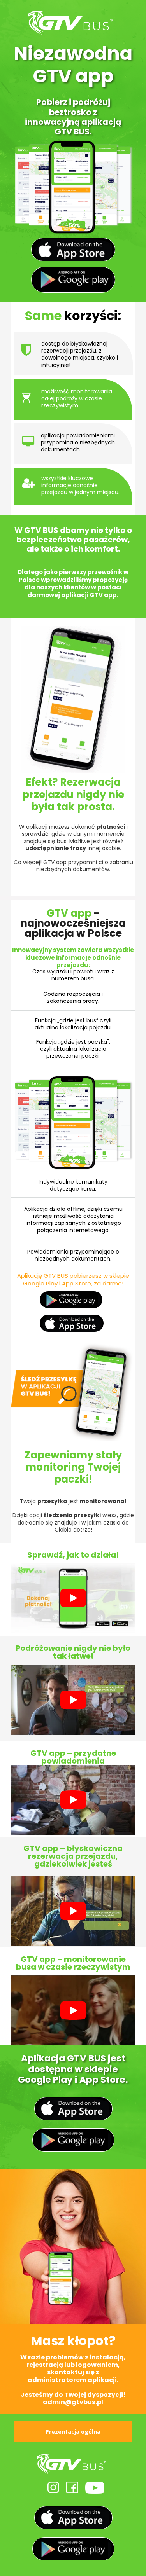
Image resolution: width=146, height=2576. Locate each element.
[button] (73, 2432)
